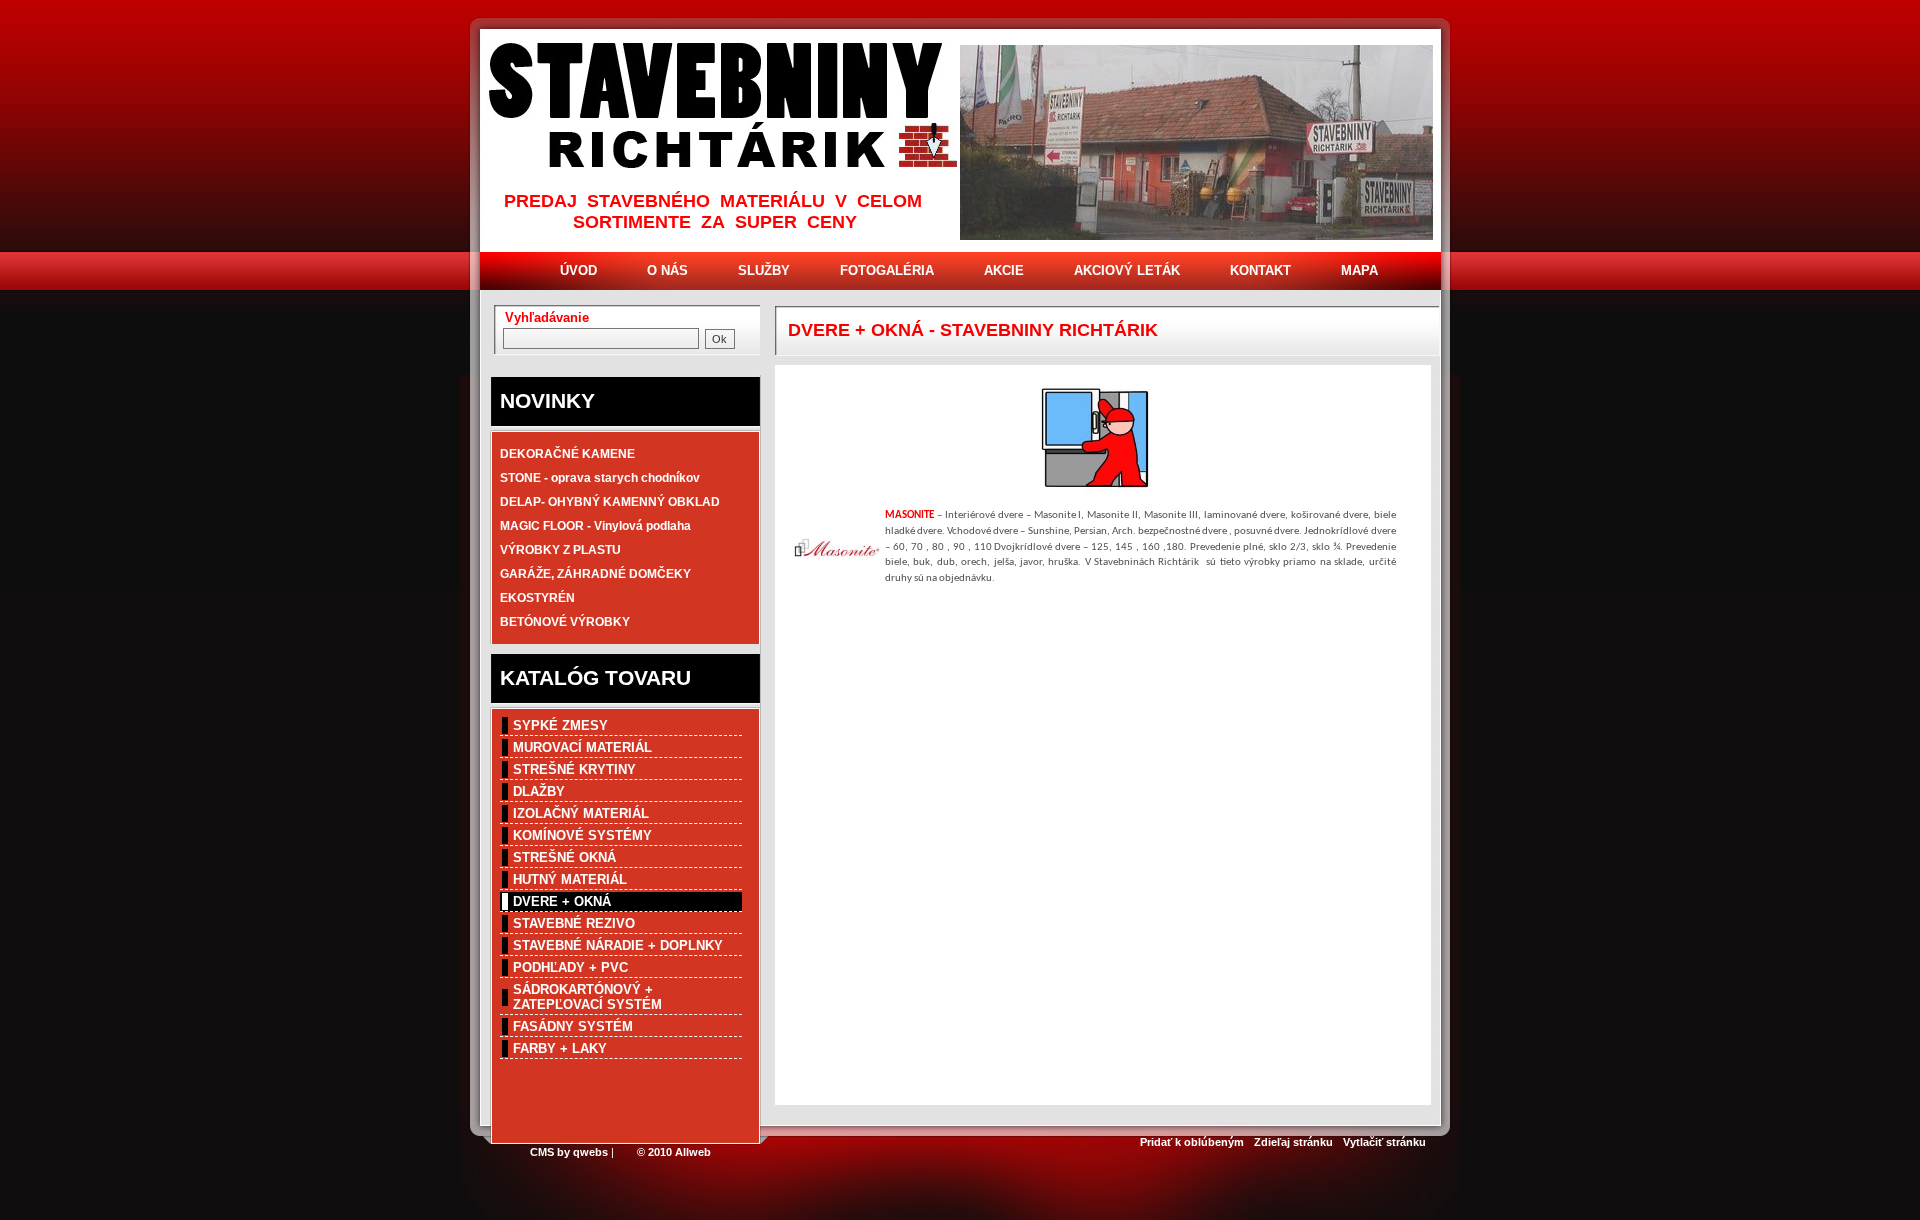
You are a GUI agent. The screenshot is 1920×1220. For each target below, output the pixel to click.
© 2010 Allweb (674, 1152)
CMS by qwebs (569, 1152)
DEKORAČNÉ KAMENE (567, 454)
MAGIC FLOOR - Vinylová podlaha (595, 526)
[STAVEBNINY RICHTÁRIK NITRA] (724, 107)
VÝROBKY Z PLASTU (560, 550)
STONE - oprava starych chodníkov (600, 478)
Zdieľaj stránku (1293, 1142)
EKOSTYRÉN (537, 598)
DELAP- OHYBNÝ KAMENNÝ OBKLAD (610, 502)
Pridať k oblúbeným (1192, 1142)
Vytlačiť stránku (1384, 1142)
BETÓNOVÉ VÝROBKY (565, 622)
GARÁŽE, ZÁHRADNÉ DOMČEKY (595, 574)
